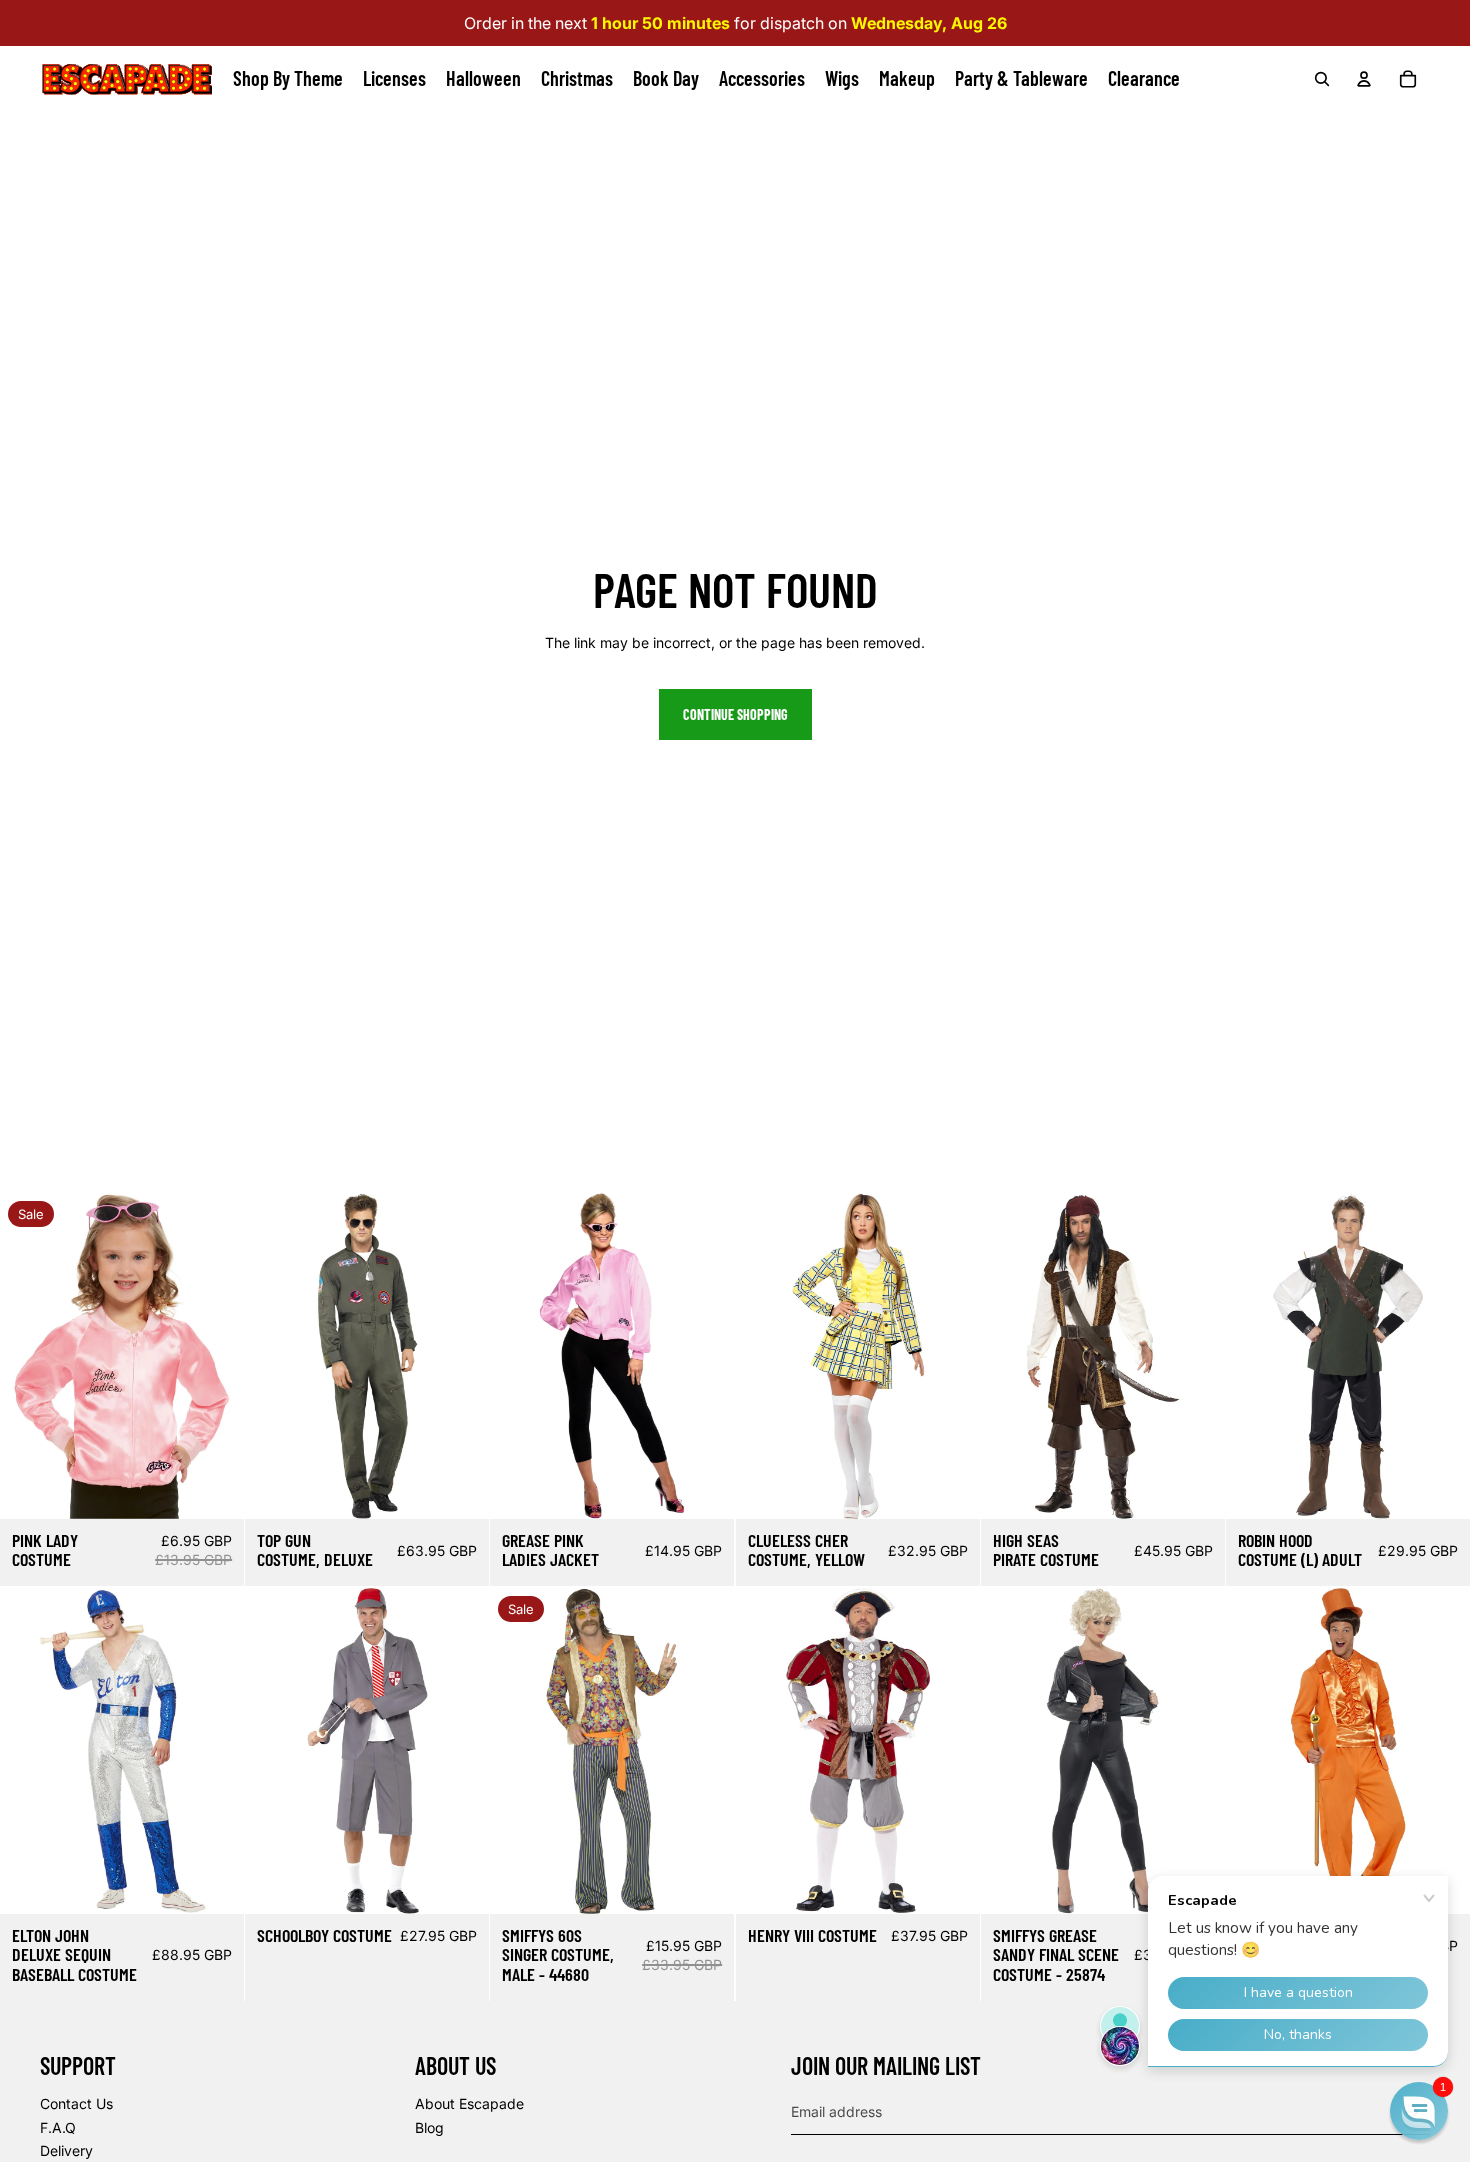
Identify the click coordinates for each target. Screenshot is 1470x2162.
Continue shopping (735, 714)
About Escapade (469, 2103)
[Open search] (1322, 79)
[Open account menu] (1364, 79)
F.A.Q (58, 2127)
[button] (1419, 2111)
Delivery (66, 2150)
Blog (429, 2127)
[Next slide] (228, 1356)
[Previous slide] (15, 1356)
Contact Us (76, 2103)
